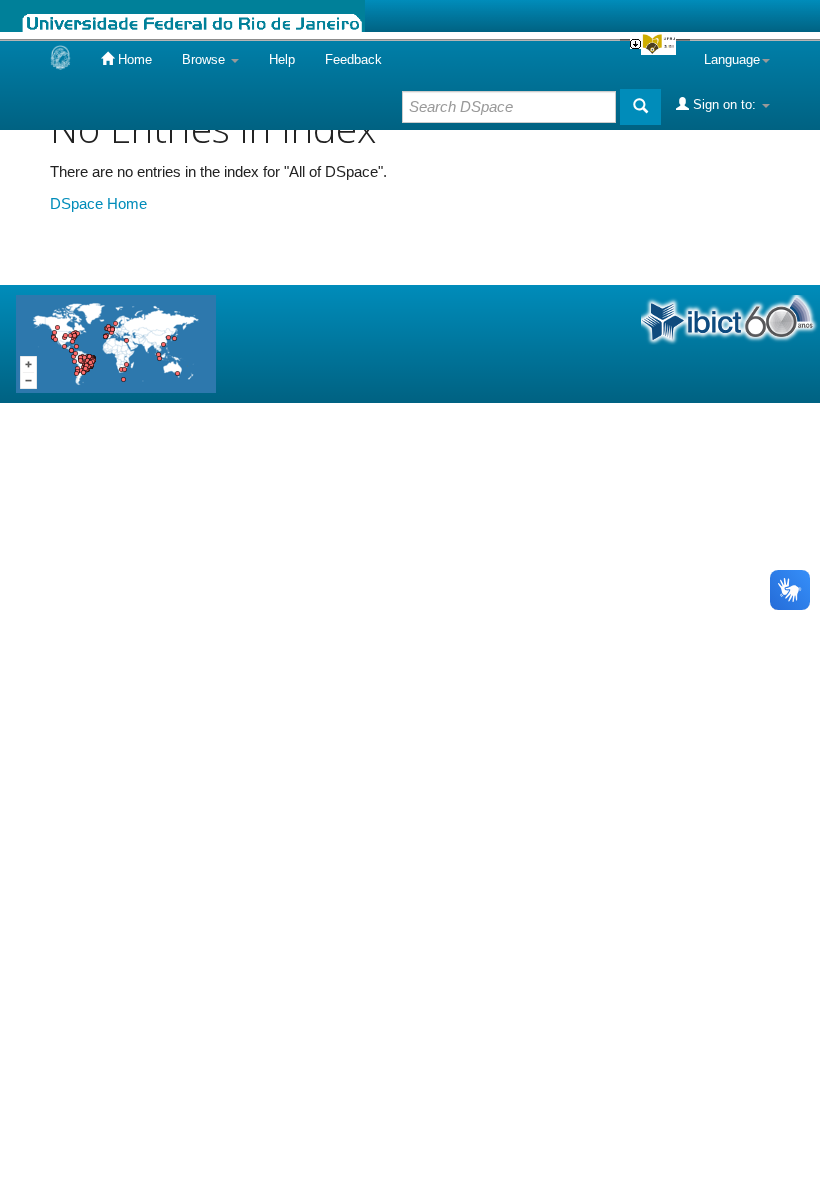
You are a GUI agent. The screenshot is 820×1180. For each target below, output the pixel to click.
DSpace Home (98, 203)
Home (133, 59)
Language (732, 59)
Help (282, 59)
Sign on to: (724, 104)
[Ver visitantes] (116, 342)
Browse (205, 59)
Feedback (353, 59)
